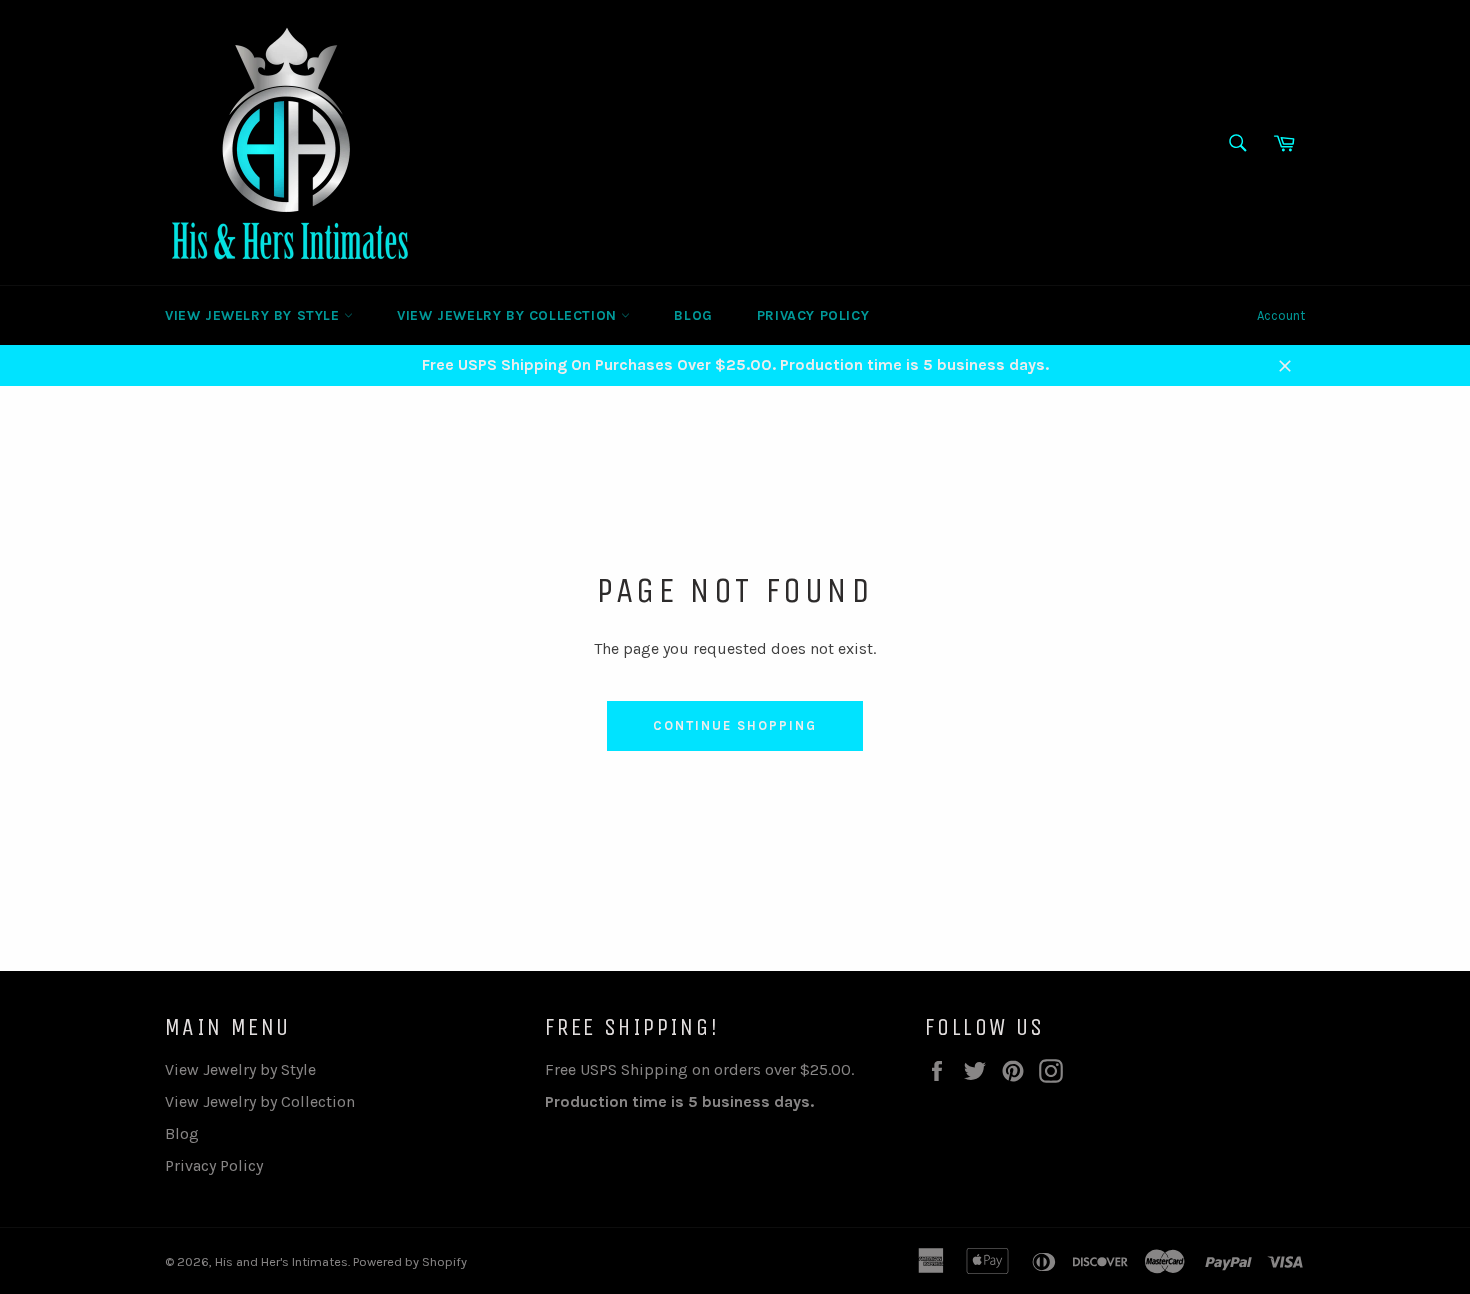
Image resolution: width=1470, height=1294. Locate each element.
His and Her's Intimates (281, 1261)
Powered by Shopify (410, 1261)
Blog (693, 315)
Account (1281, 315)
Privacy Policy (813, 315)
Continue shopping (734, 725)
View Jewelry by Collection (509, 315)
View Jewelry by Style (254, 315)
